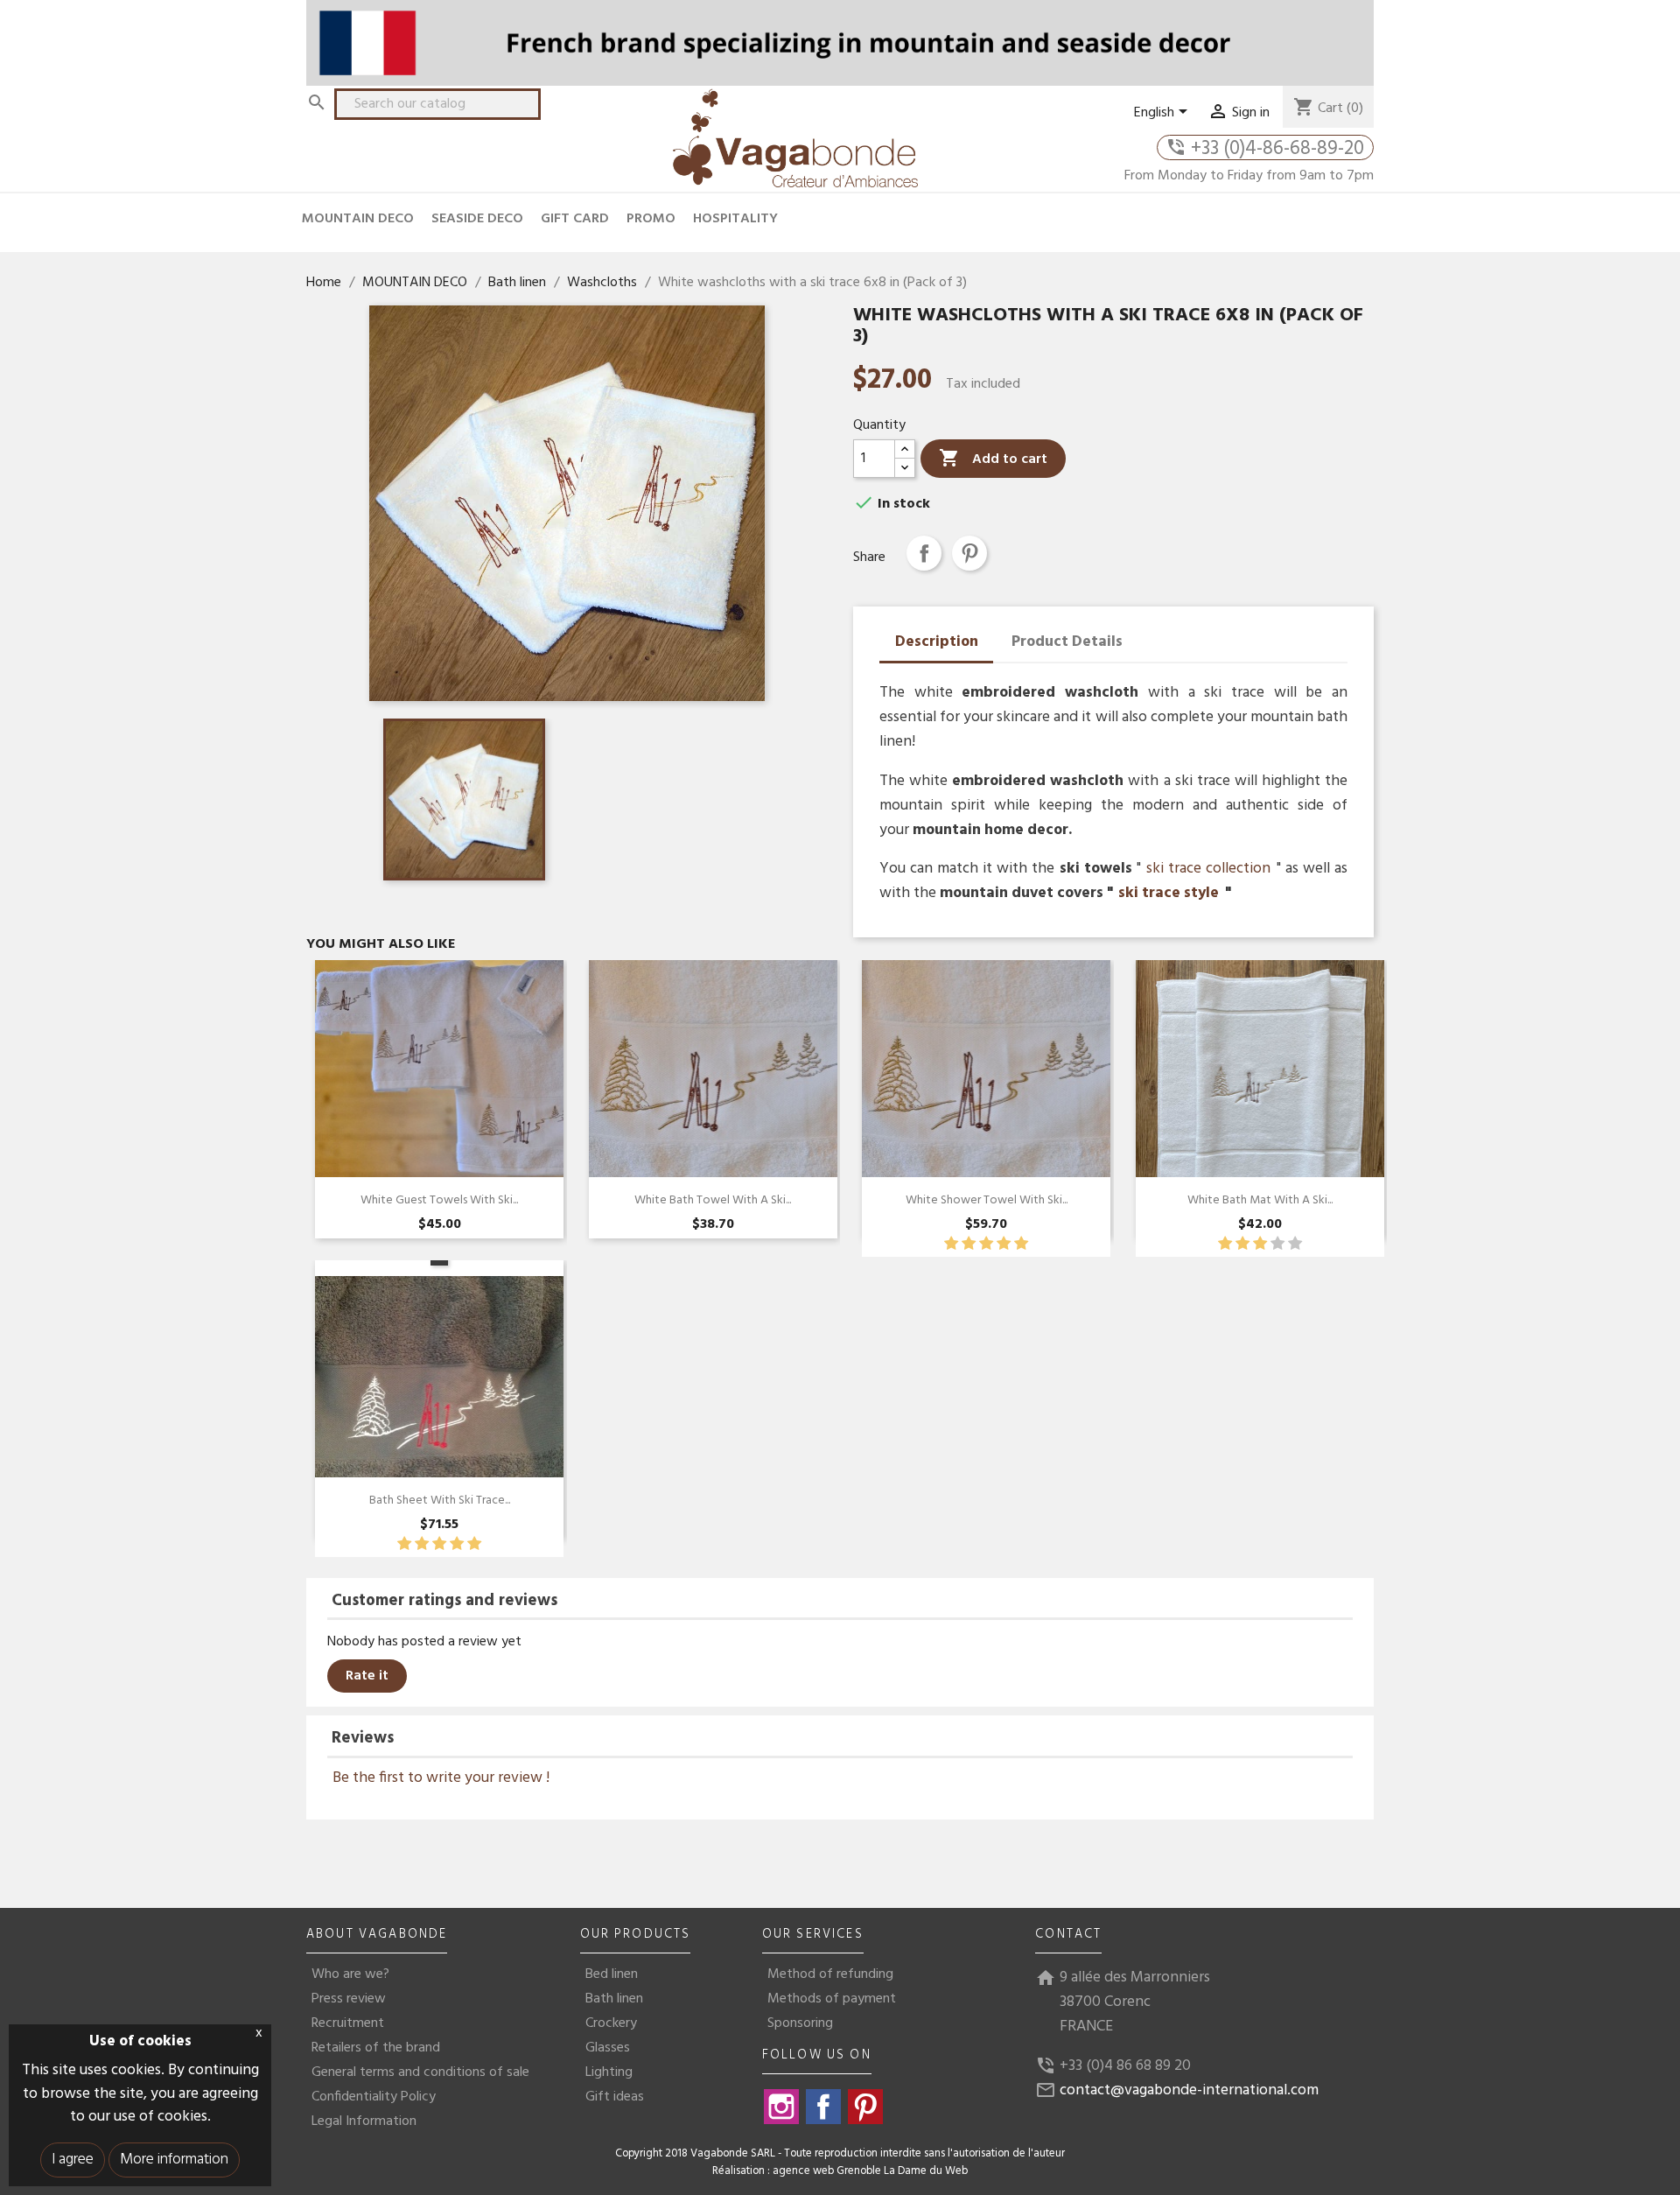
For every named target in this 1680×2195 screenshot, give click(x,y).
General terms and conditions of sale (420, 2072)
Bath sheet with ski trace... (440, 1501)
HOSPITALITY (735, 219)
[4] (1004, 1244)
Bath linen (614, 1999)
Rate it (367, 1676)
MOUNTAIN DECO (358, 219)
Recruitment (348, 2023)
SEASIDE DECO (477, 219)
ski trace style (1169, 893)
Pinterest (969, 553)
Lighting (609, 2072)
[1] (951, 1244)
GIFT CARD (575, 219)
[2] (969, 1244)
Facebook (823, 2107)
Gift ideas (615, 2097)
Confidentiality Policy (374, 2097)
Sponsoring (800, 2023)
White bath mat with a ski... (1260, 1200)
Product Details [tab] (1067, 642)
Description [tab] (937, 642)
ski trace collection (1208, 869)
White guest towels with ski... (439, 1200)
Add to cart (993, 459)
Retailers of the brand (376, 2048)
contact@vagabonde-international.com (1189, 2090)
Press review (349, 1999)
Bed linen (612, 1974)
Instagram (781, 2107)
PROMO (651, 219)
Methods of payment (832, 1999)
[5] (1021, 1244)
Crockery (611, 2023)
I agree (73, 2160)
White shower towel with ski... (987, 1200)
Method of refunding (830, 1974)
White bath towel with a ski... (713, 1200)
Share (924, 553)
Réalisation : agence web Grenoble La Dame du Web (840, 2171)
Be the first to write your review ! (441, 1779)
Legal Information (364, 2121)
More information (174, 2160)
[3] (986, 1244)
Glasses (608, 2048)
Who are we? (350, 1974)
